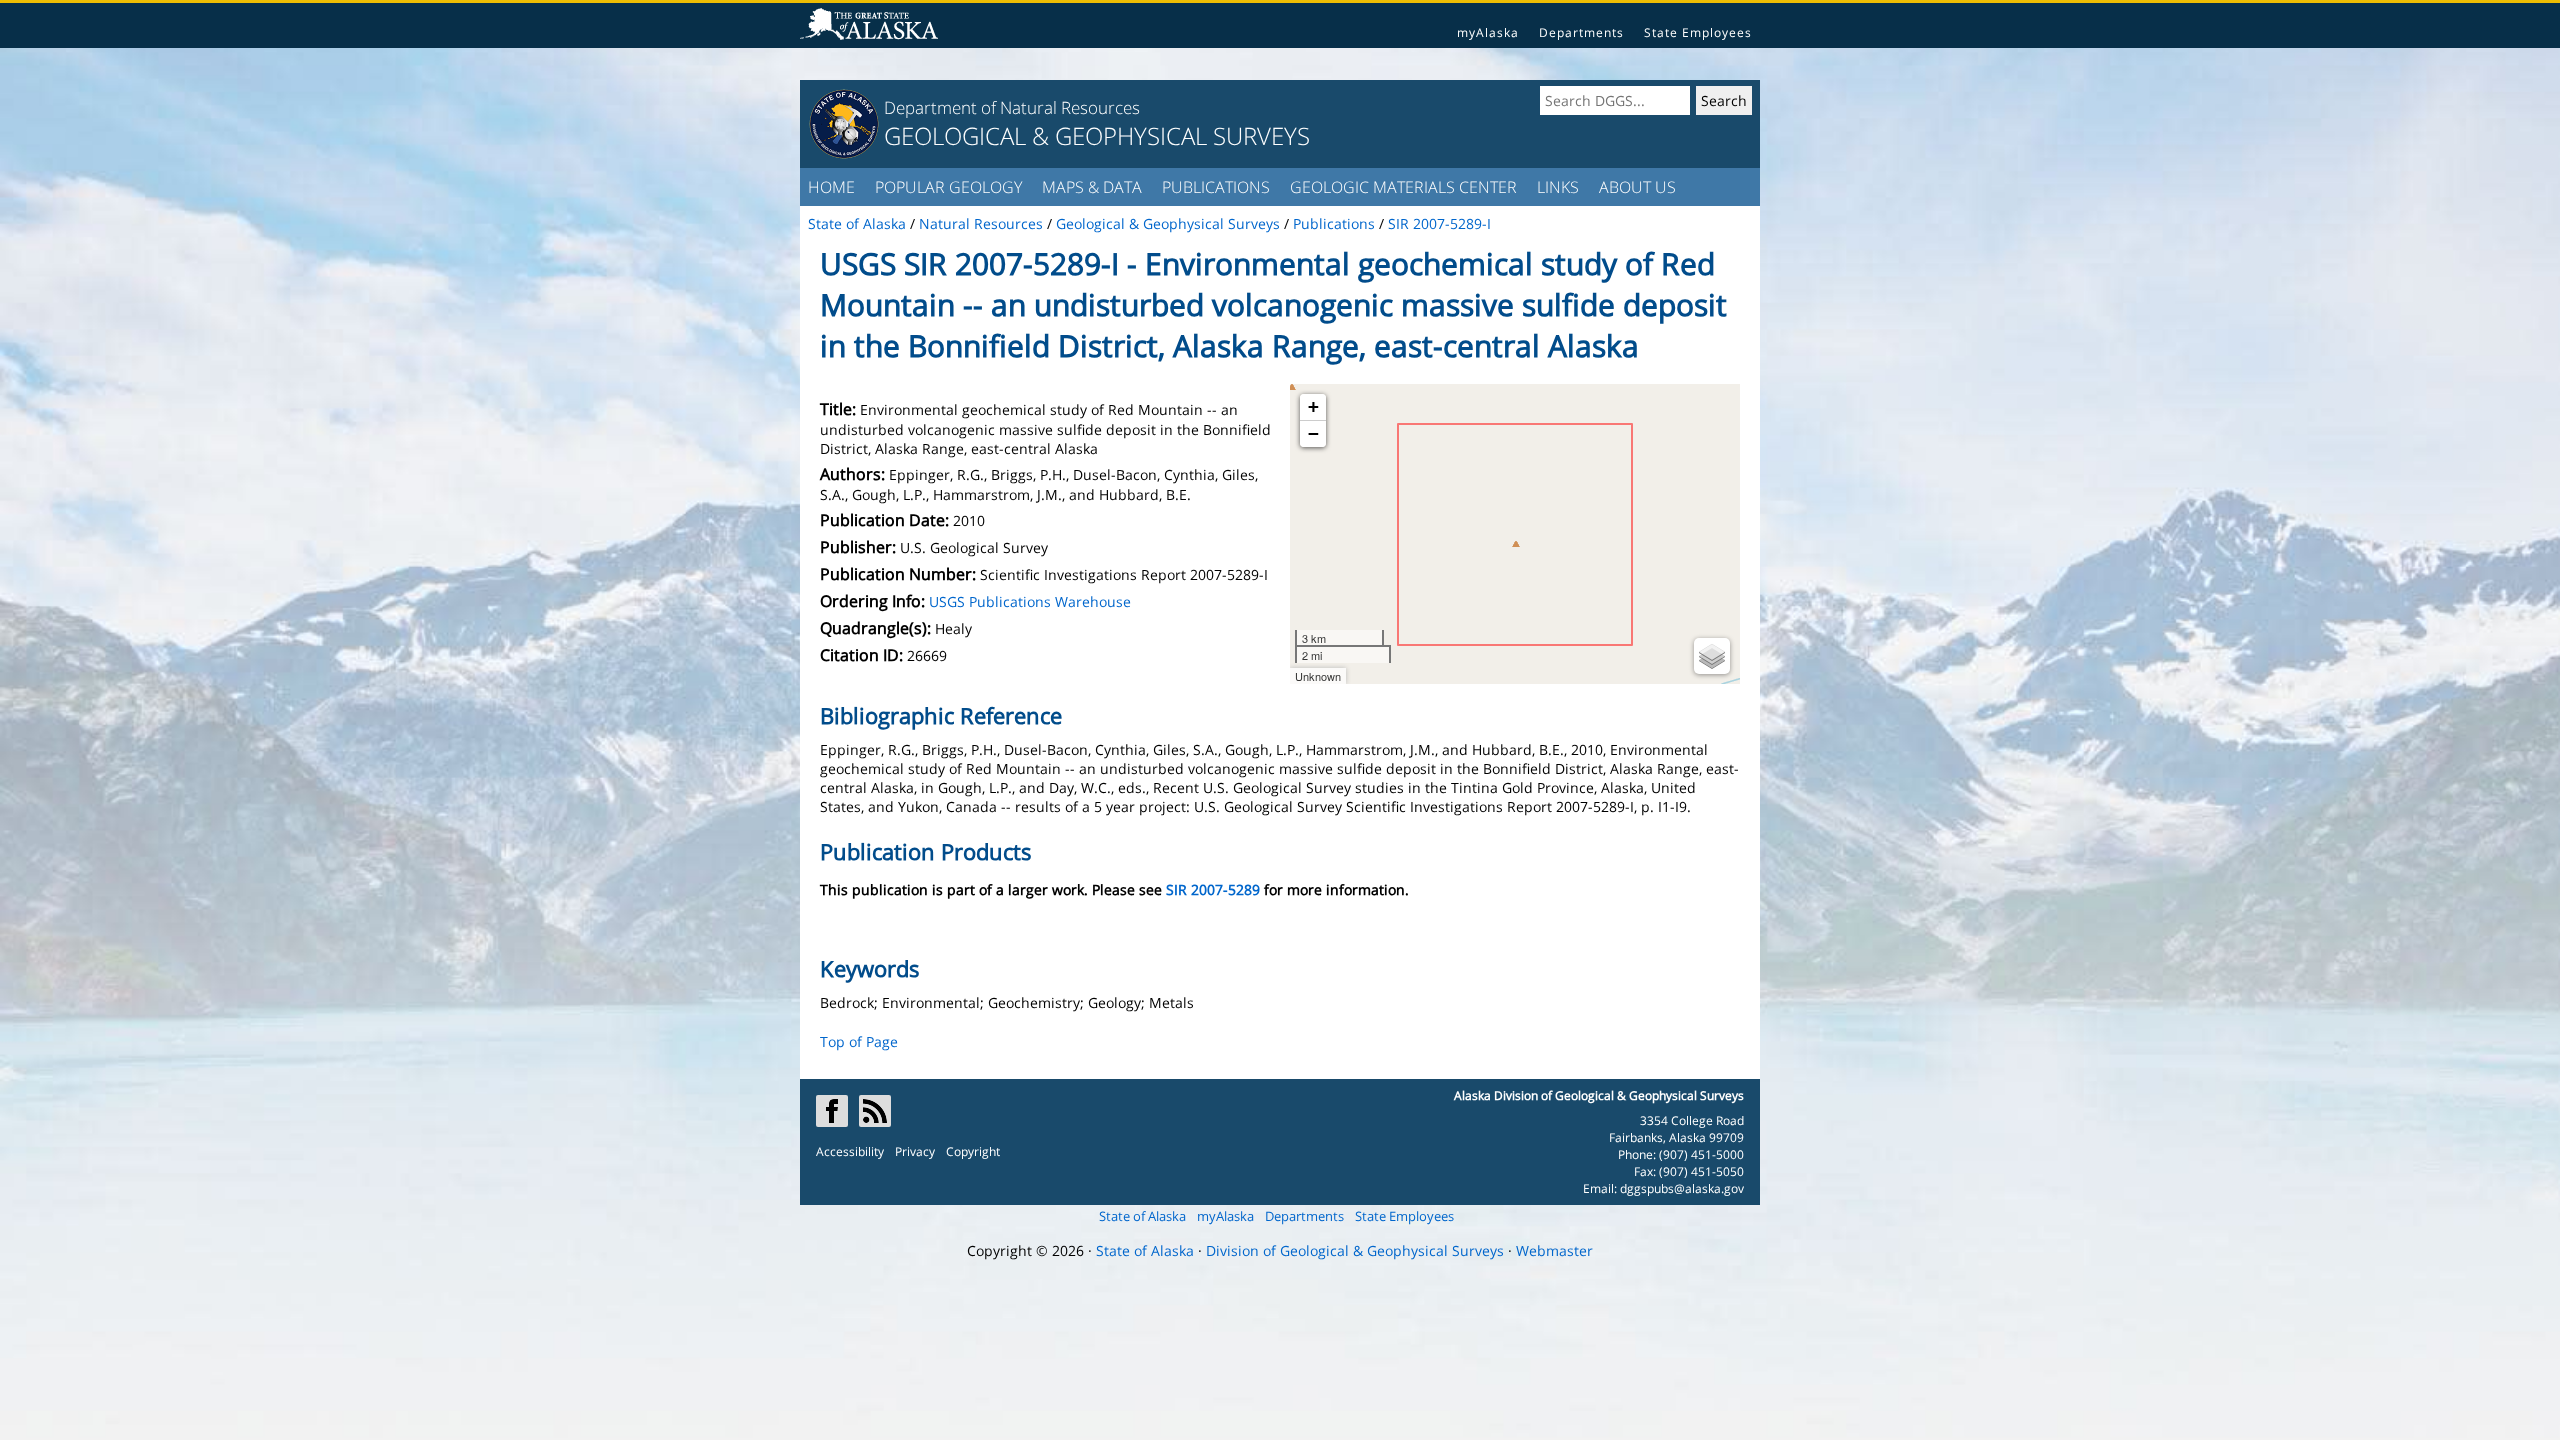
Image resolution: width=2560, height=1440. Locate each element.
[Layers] (1712, 656)
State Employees (1698, 32)
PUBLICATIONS (1216, 187)
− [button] (1313, 433)
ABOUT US (1637, 187)
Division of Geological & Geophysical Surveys (1355, 1250)
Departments (1581, 32)
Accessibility (850, 1151)
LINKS (1558, 187)
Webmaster (1554, 1250)
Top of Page (859, 1041)
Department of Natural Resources (1012, 107)
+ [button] (1313, 406)
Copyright (973, 1151)
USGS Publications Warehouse (1030, 601)
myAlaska (1488, 32)
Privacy (915, 1151)
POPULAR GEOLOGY (948, 187)
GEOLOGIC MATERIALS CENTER (1403, 187)
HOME (831, 187)
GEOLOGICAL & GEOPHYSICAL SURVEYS (1097, 135)
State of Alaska (1142, 1216)
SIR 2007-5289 (1213, 889)
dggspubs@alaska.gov (1682, 1188)
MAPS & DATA (1092, 187)
